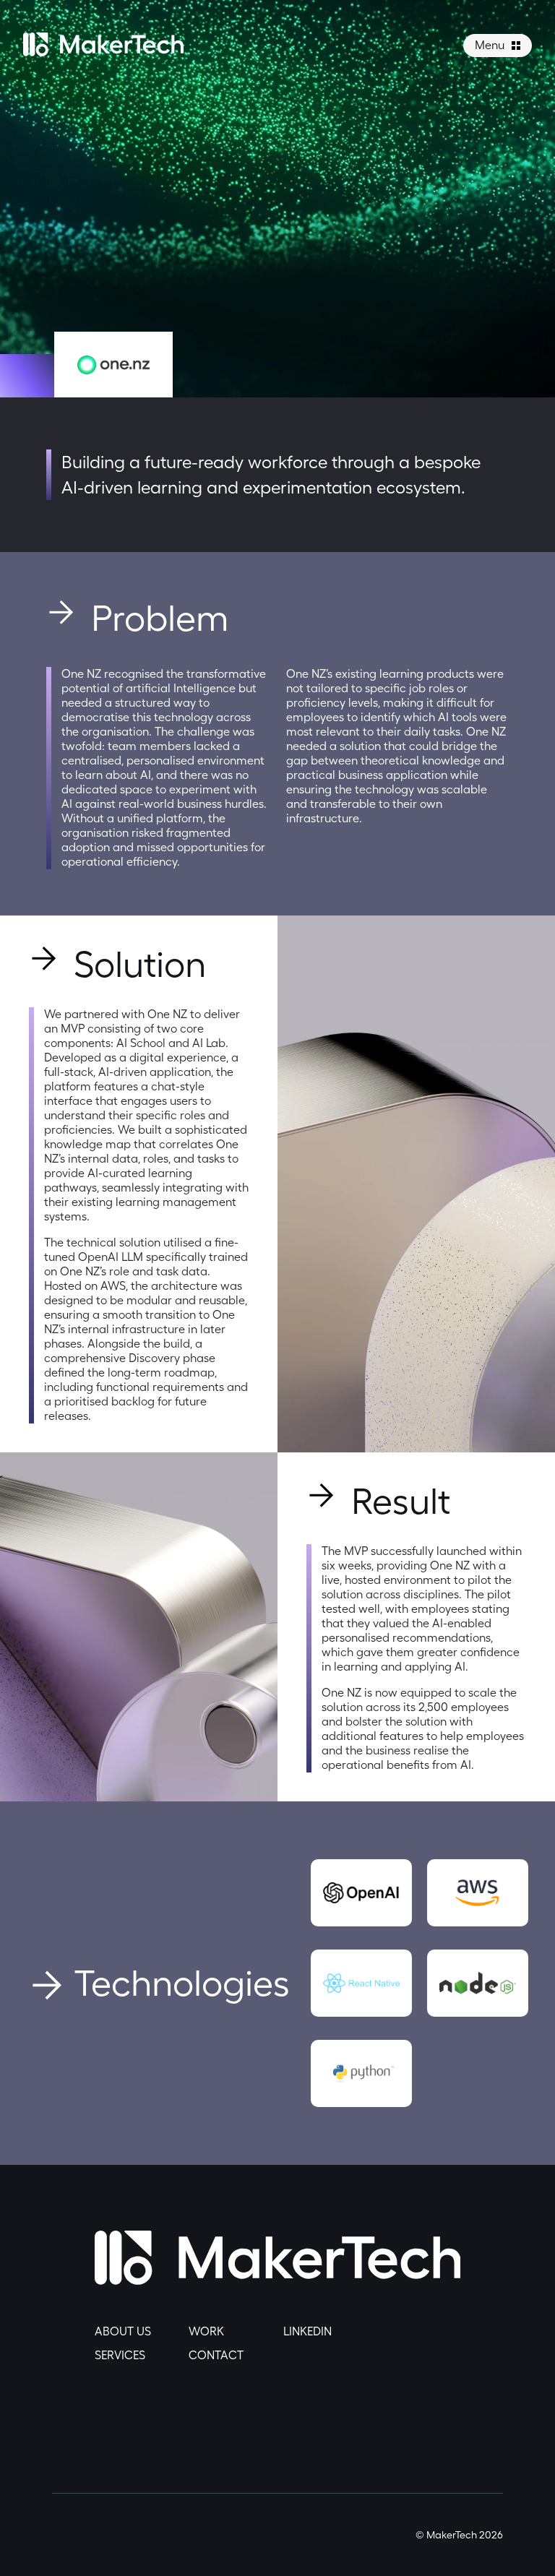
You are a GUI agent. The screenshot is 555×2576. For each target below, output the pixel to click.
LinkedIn (307, 2331)
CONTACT (216, 2355)
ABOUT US (123, 2331)
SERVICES (120, 2355)
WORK (206, 2331)
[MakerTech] (103, 52)
